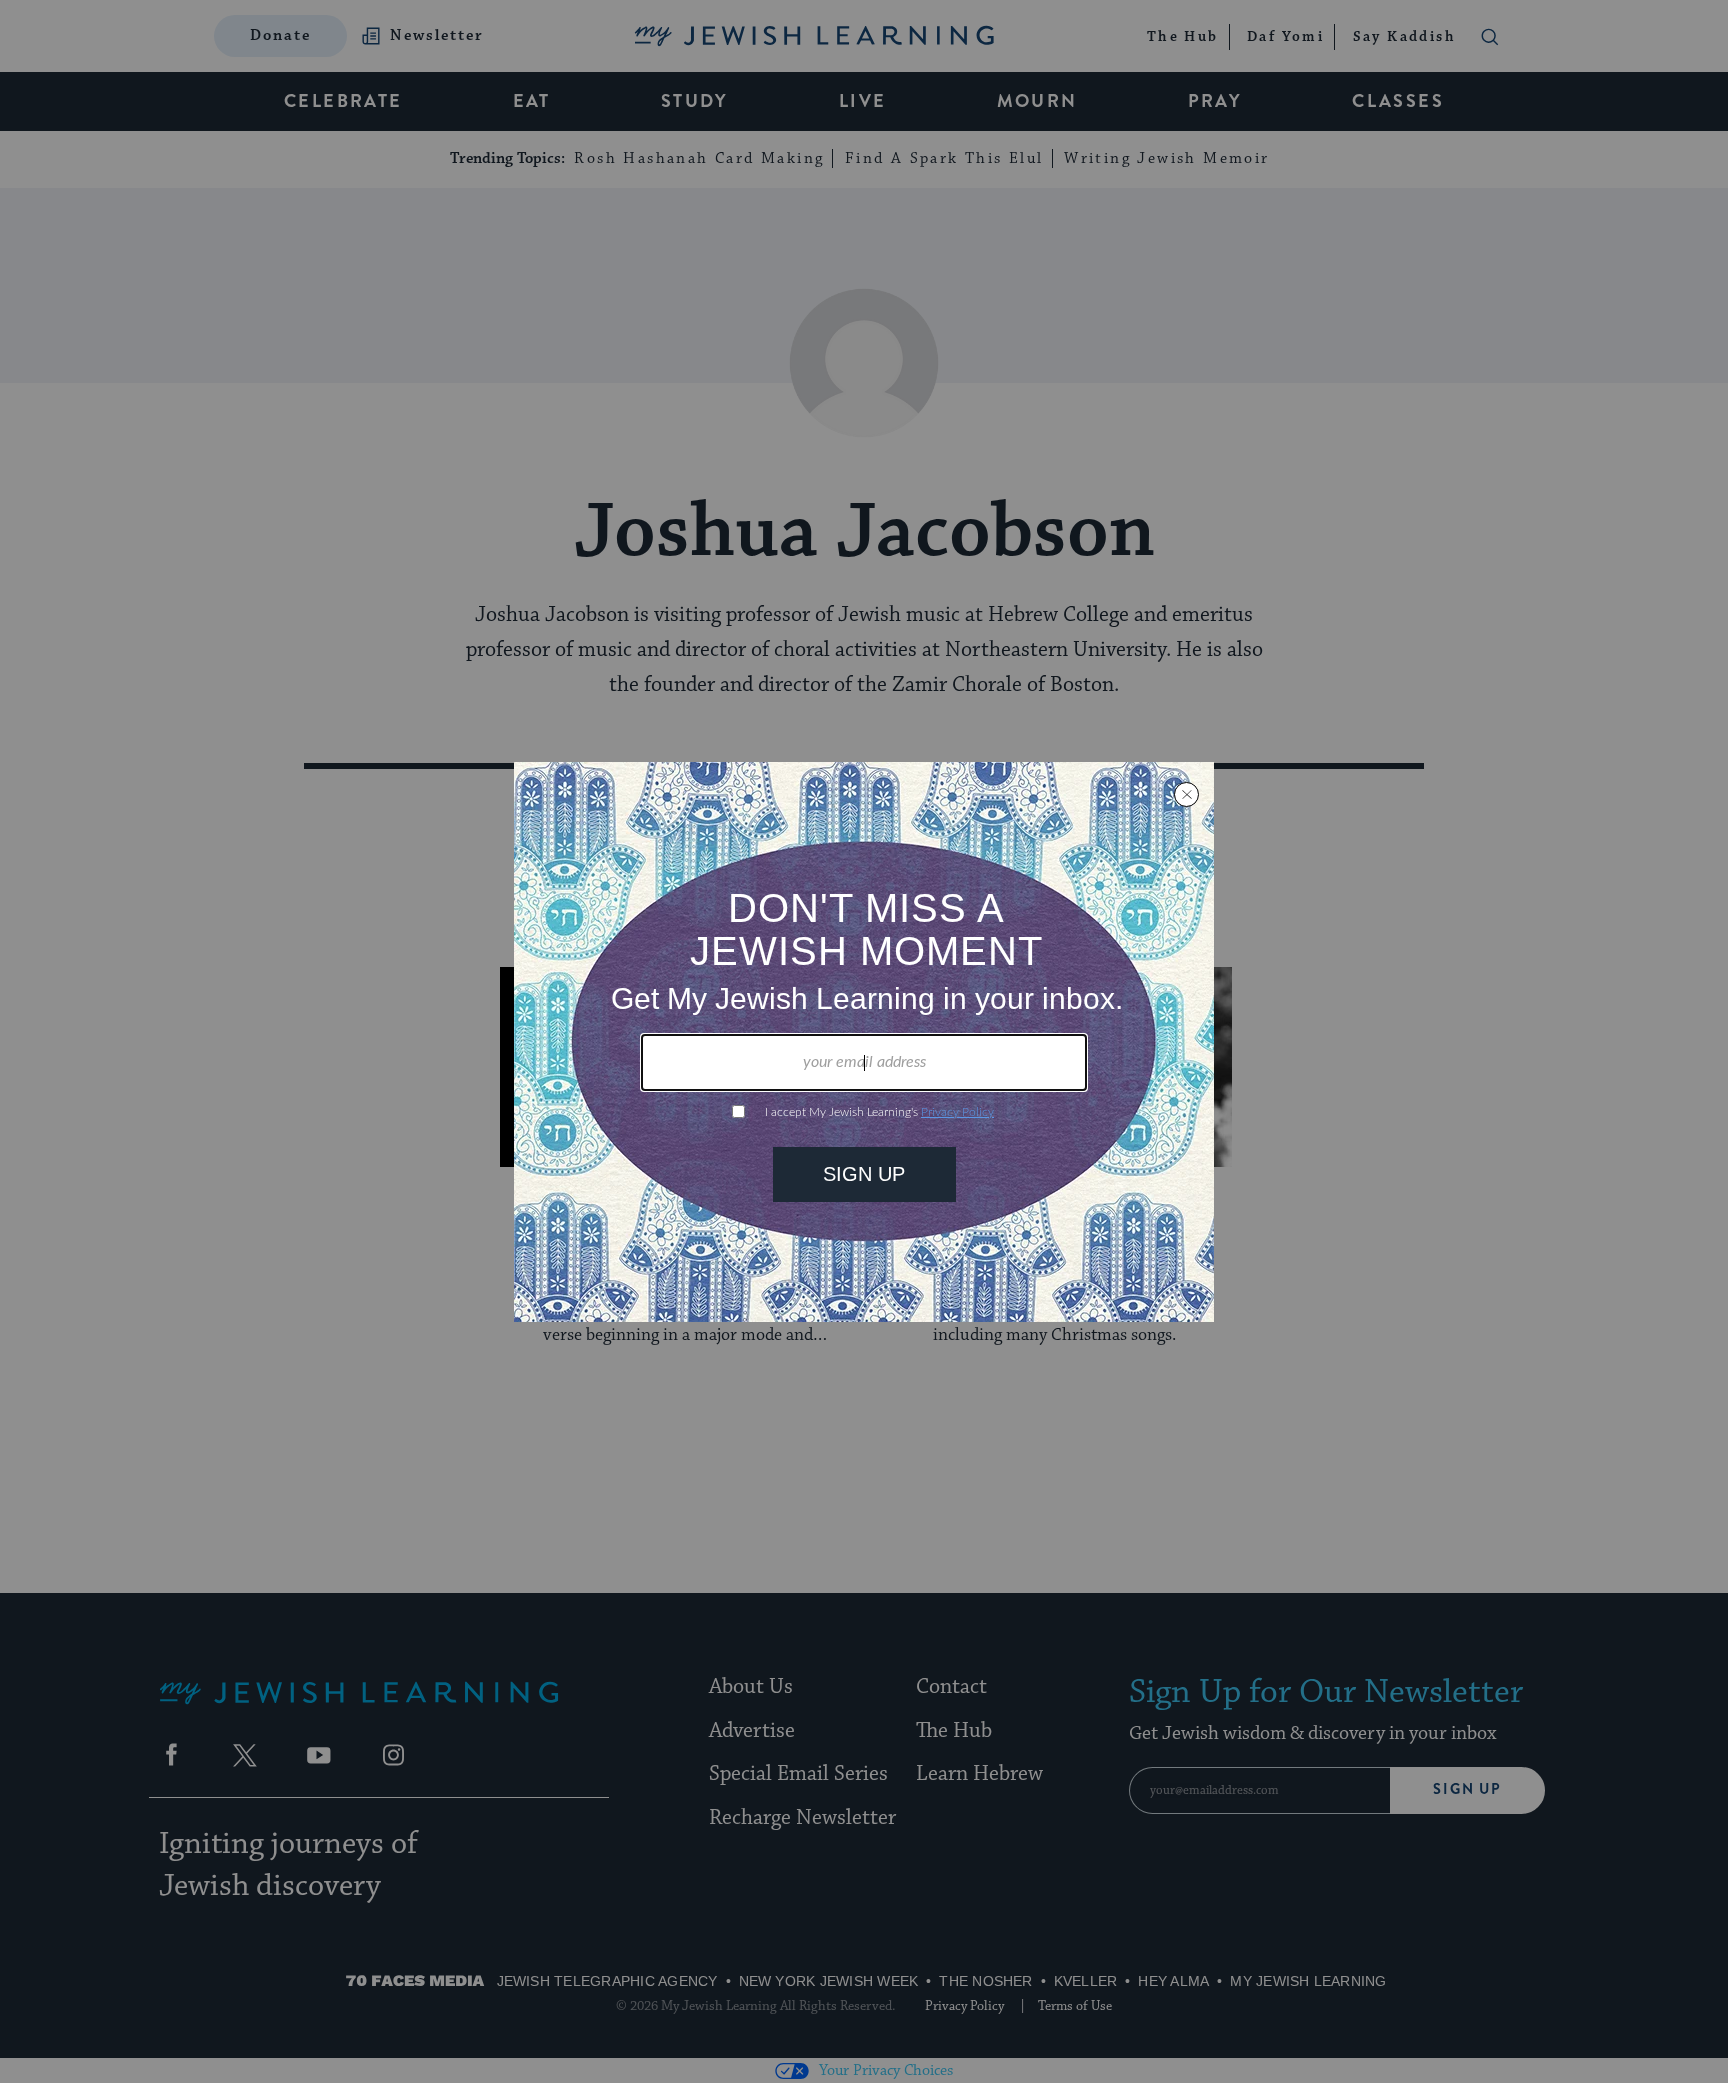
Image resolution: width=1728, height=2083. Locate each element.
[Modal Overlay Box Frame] (864, 1042)
